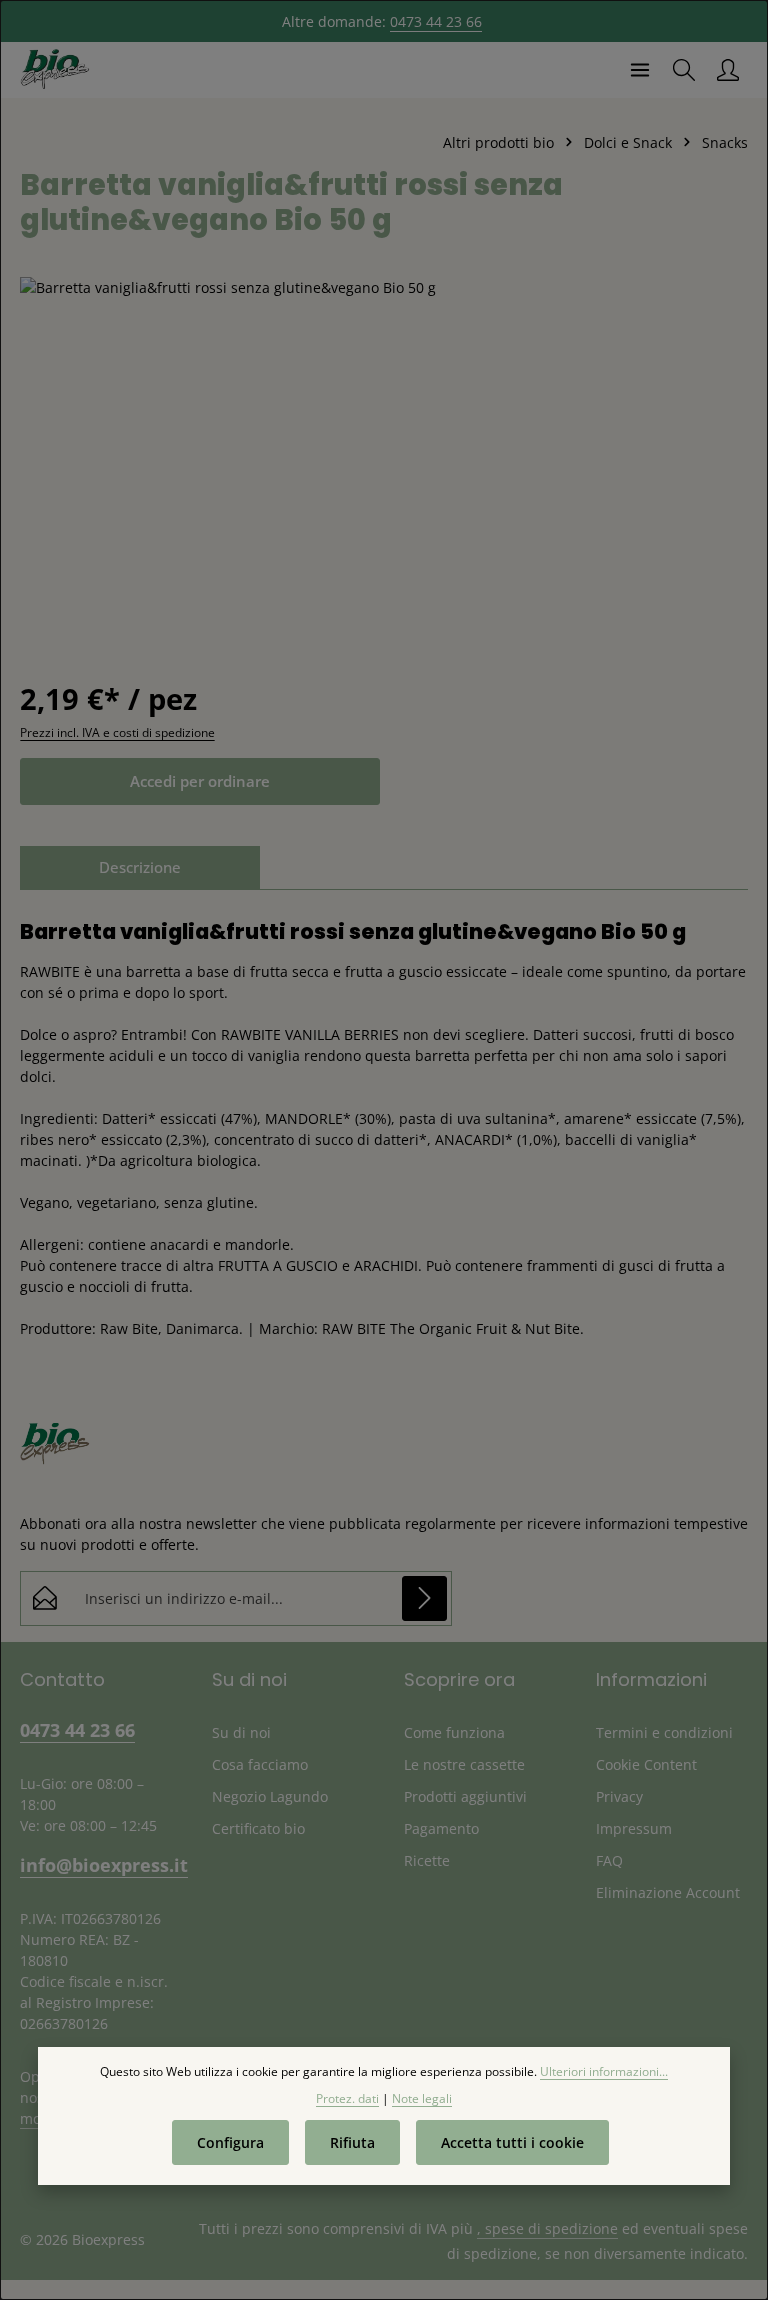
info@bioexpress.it (96, 1865)
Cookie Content (646, 1764)
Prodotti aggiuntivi (465, 1796)
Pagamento (441, 1828)
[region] (384, 457)
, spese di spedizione (547, 2228)
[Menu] (640, 70)
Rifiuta (352, 2142)
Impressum (634, 1828)
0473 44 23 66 (436, 21)
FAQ (609, 1860)
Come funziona (454, 1732)
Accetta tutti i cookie (512, 2142)
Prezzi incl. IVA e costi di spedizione (117, 732)
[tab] (140, 867)
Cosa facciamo (260, 1764)
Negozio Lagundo (270, 1796)
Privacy (619, 1796)
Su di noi (241, 1732)
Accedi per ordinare (200, 781)
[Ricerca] (684, 70)
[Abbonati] (424, 1598)
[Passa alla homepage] (55, 70)
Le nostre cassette (464, 1764)
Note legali (422, 2098)
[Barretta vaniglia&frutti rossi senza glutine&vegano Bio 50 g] (383, 457)
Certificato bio (258, 1828)
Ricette (427, 1860)
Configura (230, 2142)
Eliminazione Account (668, 1892)
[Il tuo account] (728, 70)
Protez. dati (347, 2098)
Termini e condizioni (664, 1732)
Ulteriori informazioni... (604, 2071)
